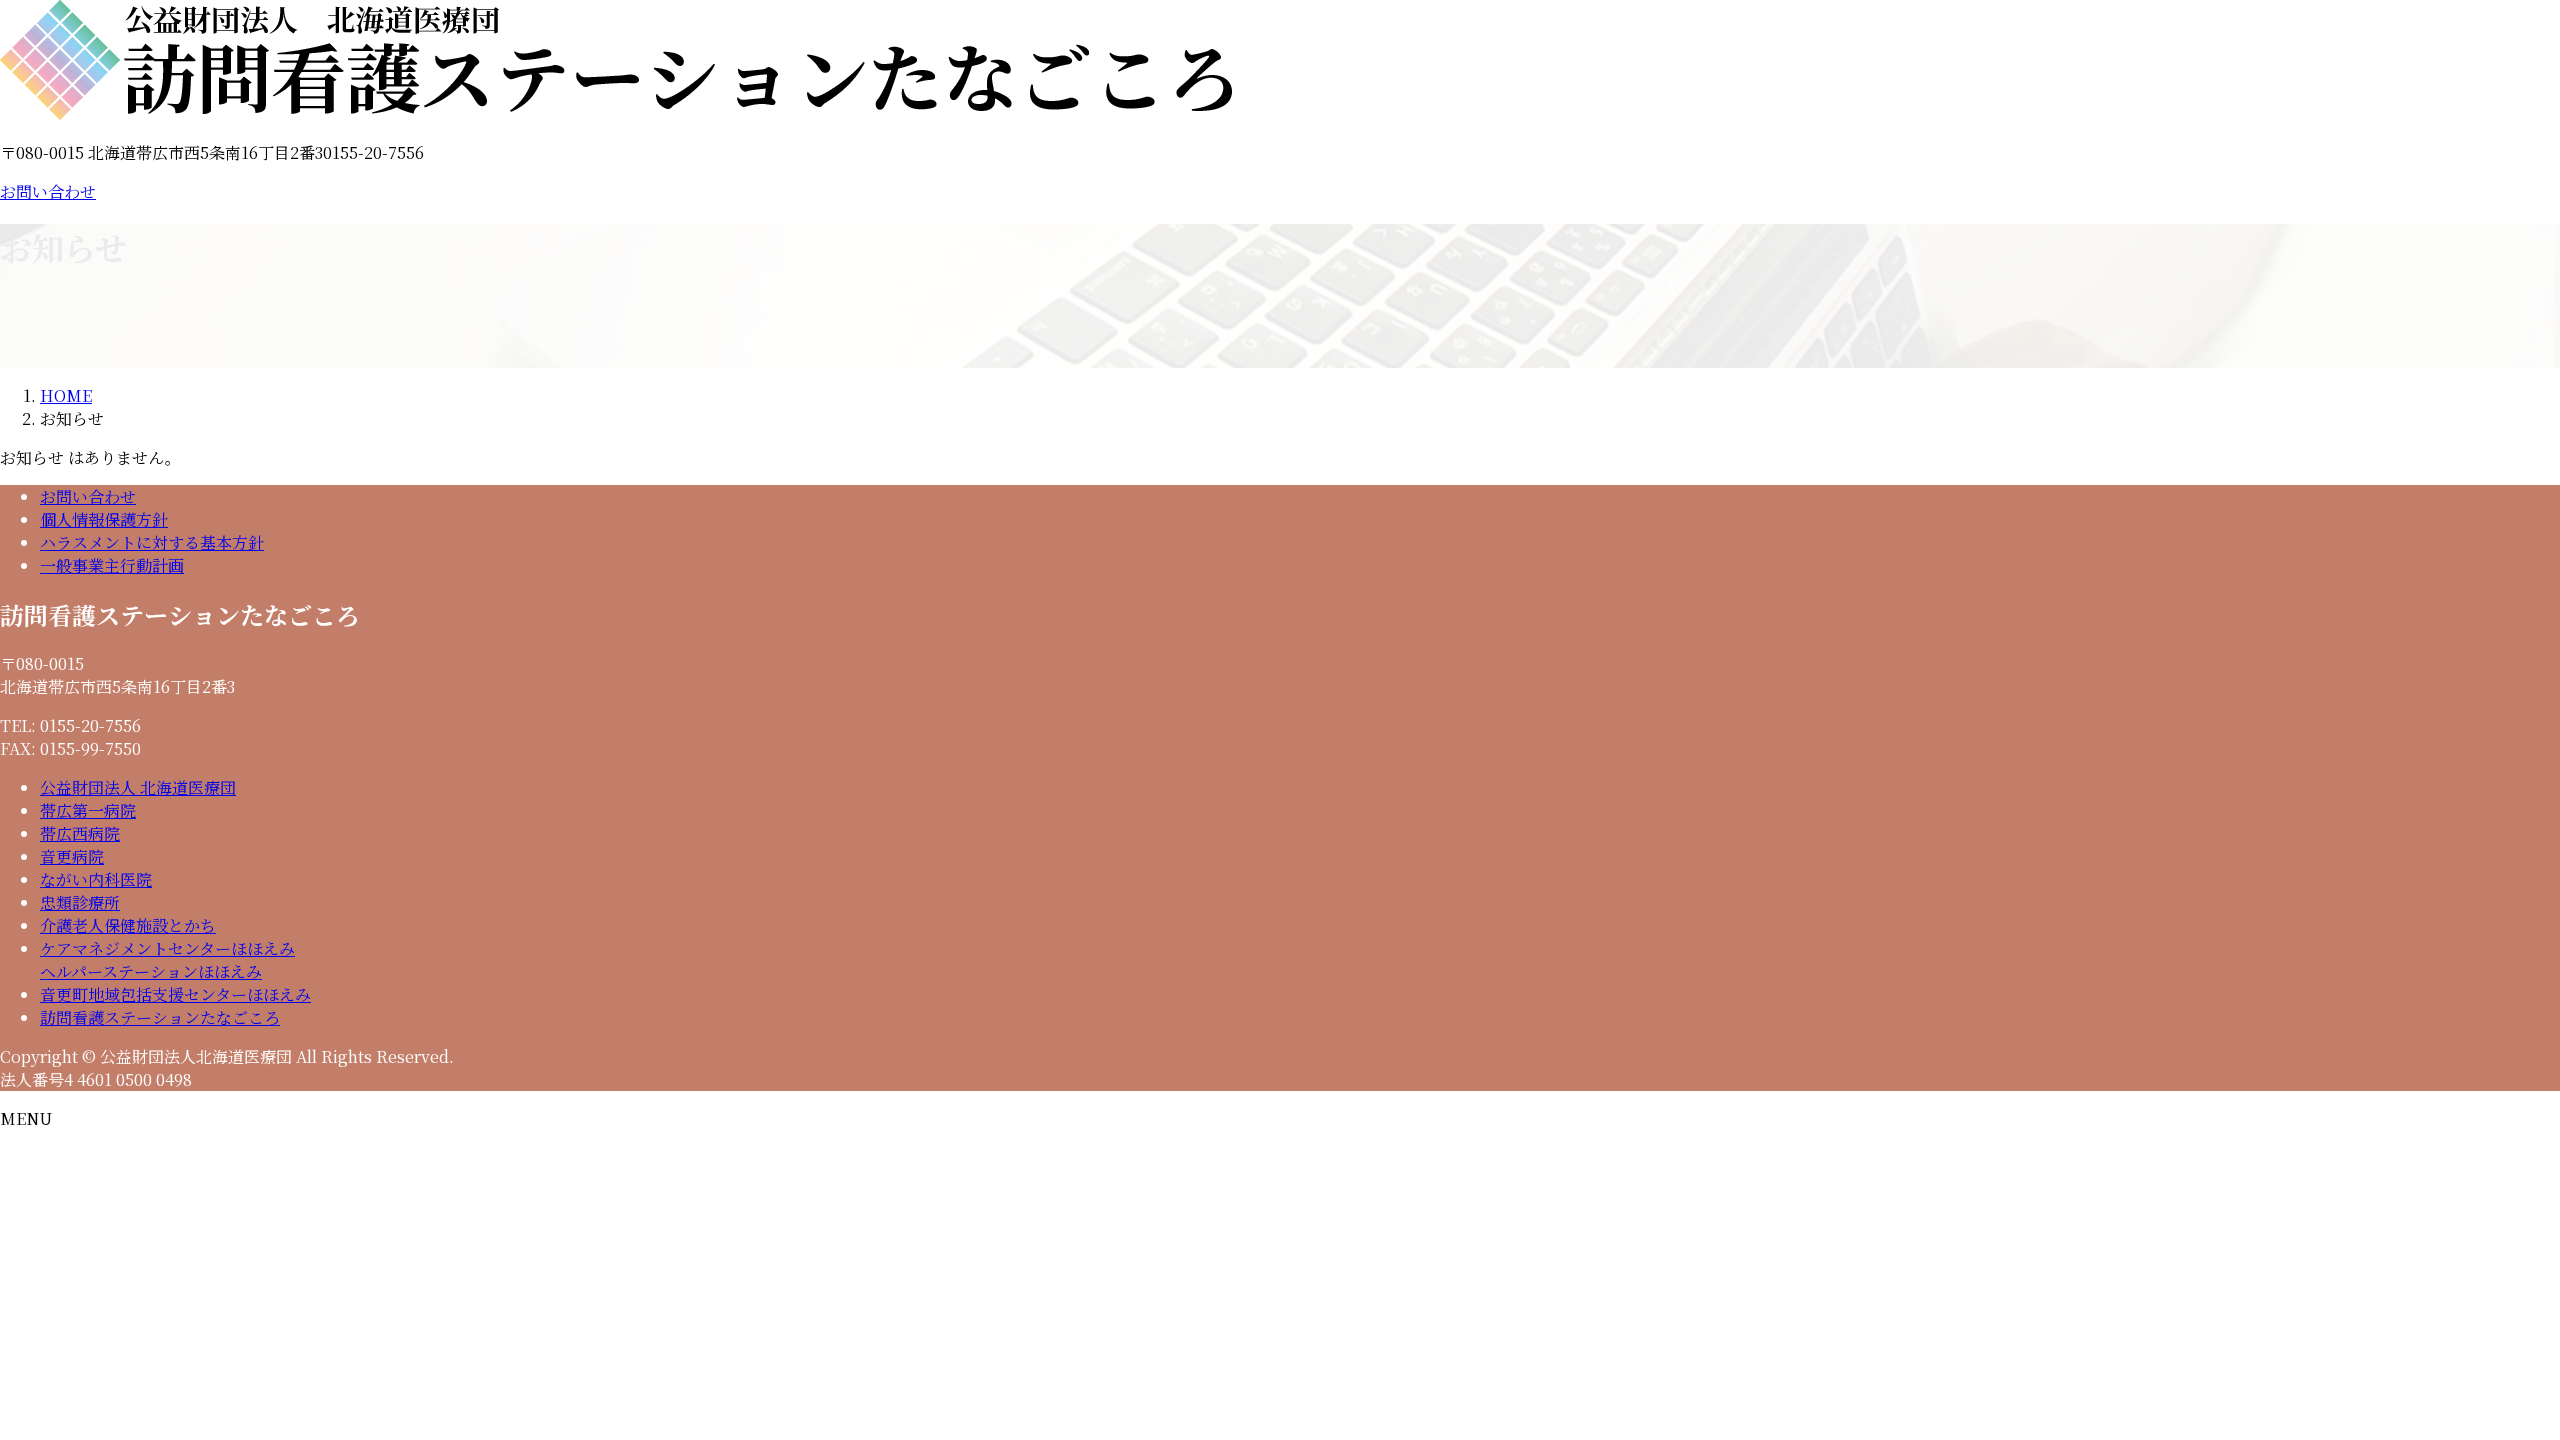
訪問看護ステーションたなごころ (160, 1017)
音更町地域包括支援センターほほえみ (175, 994)
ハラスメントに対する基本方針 (152, 542)
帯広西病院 (80, 833)
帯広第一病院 (88, 810)
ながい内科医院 (96, 879)
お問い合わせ (48, 191)
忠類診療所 (80, 902)
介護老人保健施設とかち (128, 925)
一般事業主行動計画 (112, 565)
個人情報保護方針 (104, 519)
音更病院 (72, 856)
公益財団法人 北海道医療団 (138, 787)
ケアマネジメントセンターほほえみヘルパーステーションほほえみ (167, 960)
